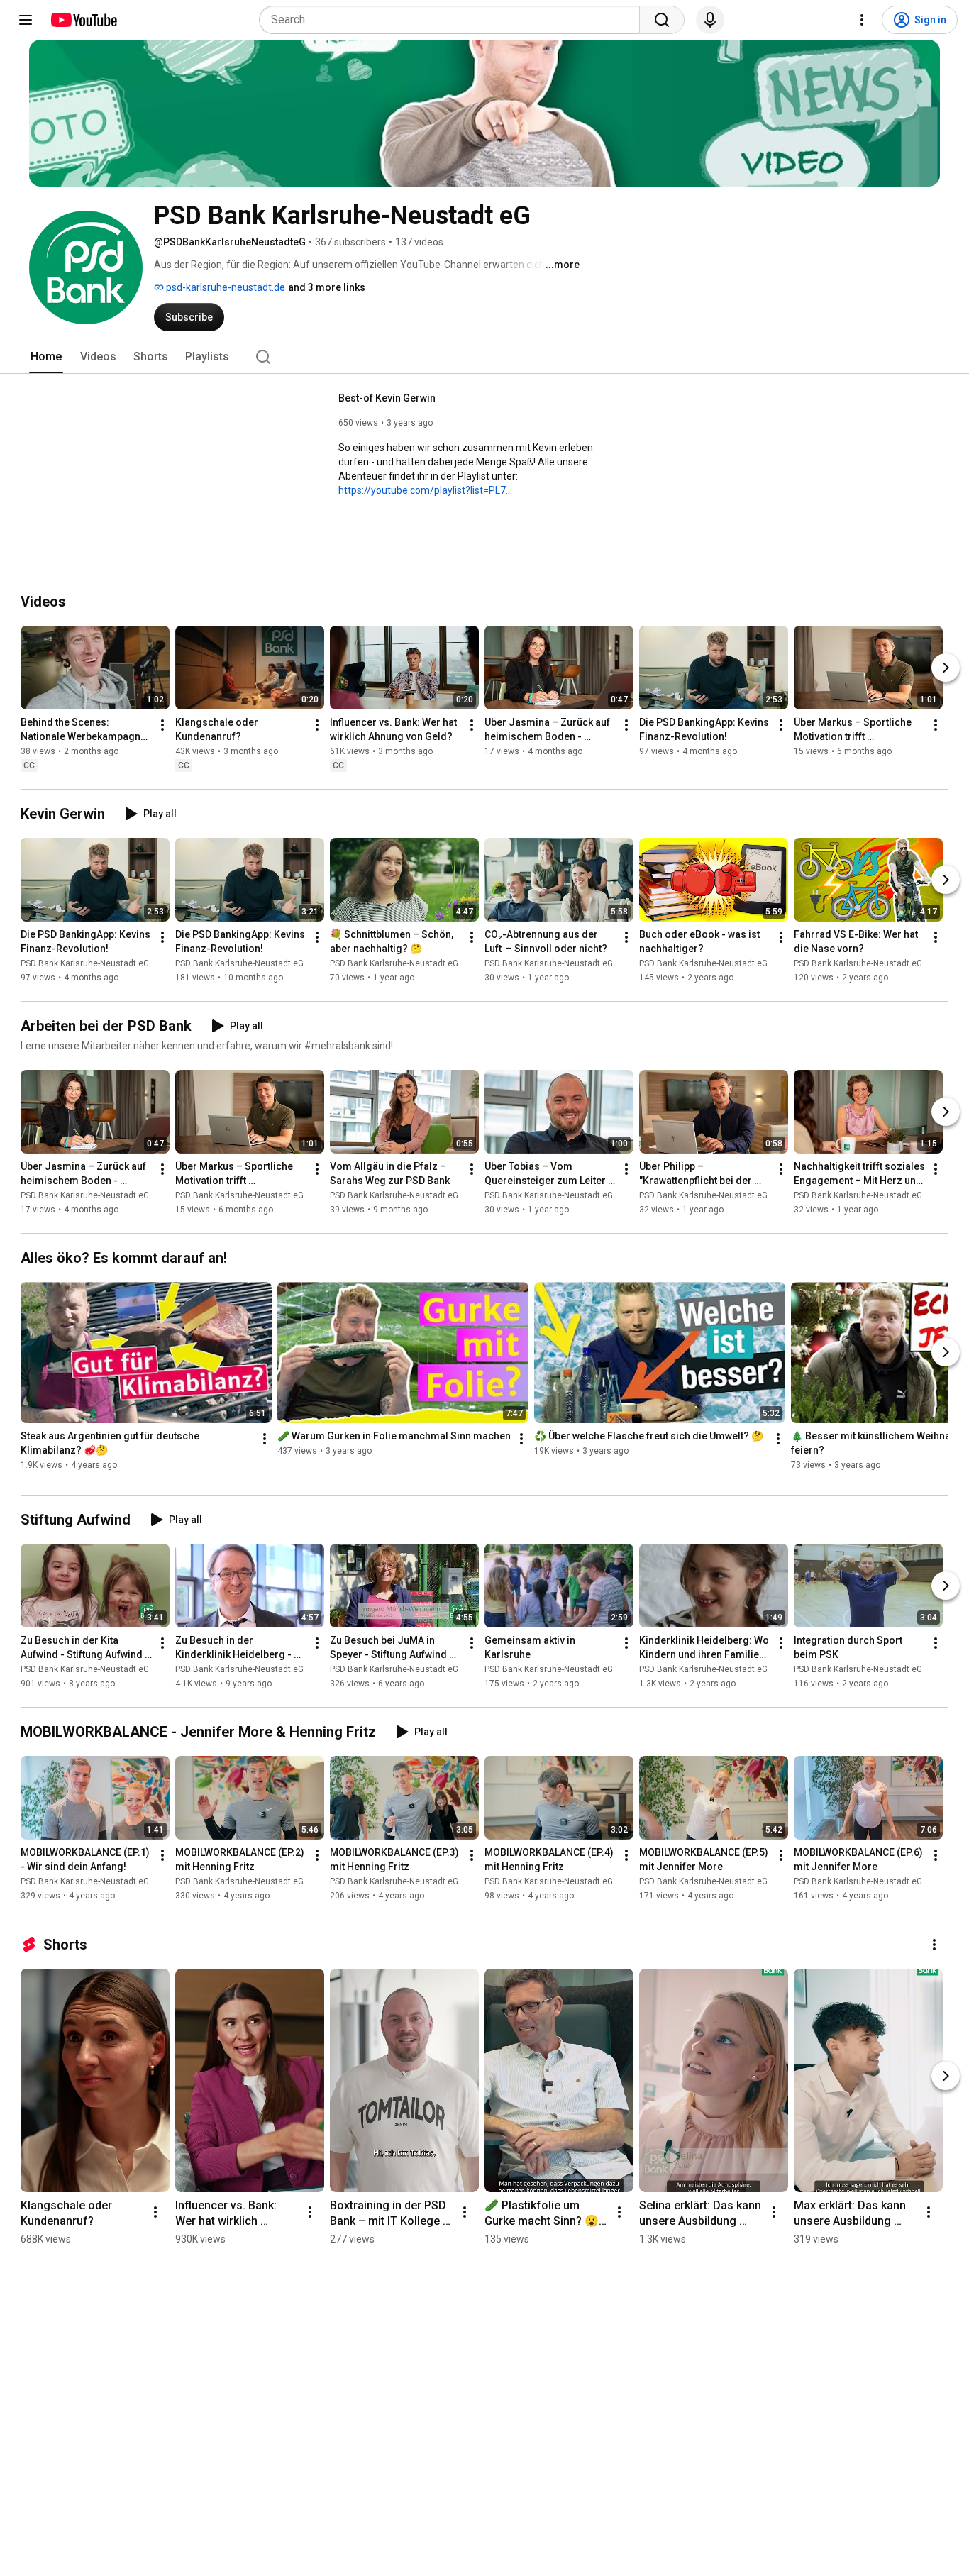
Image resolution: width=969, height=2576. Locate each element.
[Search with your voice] (710, 20)
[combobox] (454, 20)
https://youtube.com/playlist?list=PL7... (425, 490)
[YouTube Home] (83, 20)
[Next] (946, 668)
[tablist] (484, 357)
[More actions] (162, 725)
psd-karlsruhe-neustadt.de (225, 287)
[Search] (662, 20)
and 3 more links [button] (327, 287)
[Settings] (862, 20)
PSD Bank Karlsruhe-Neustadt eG (85, 963)
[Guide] (26, 20)
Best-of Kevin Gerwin (387, 398)
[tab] (46, 357)
